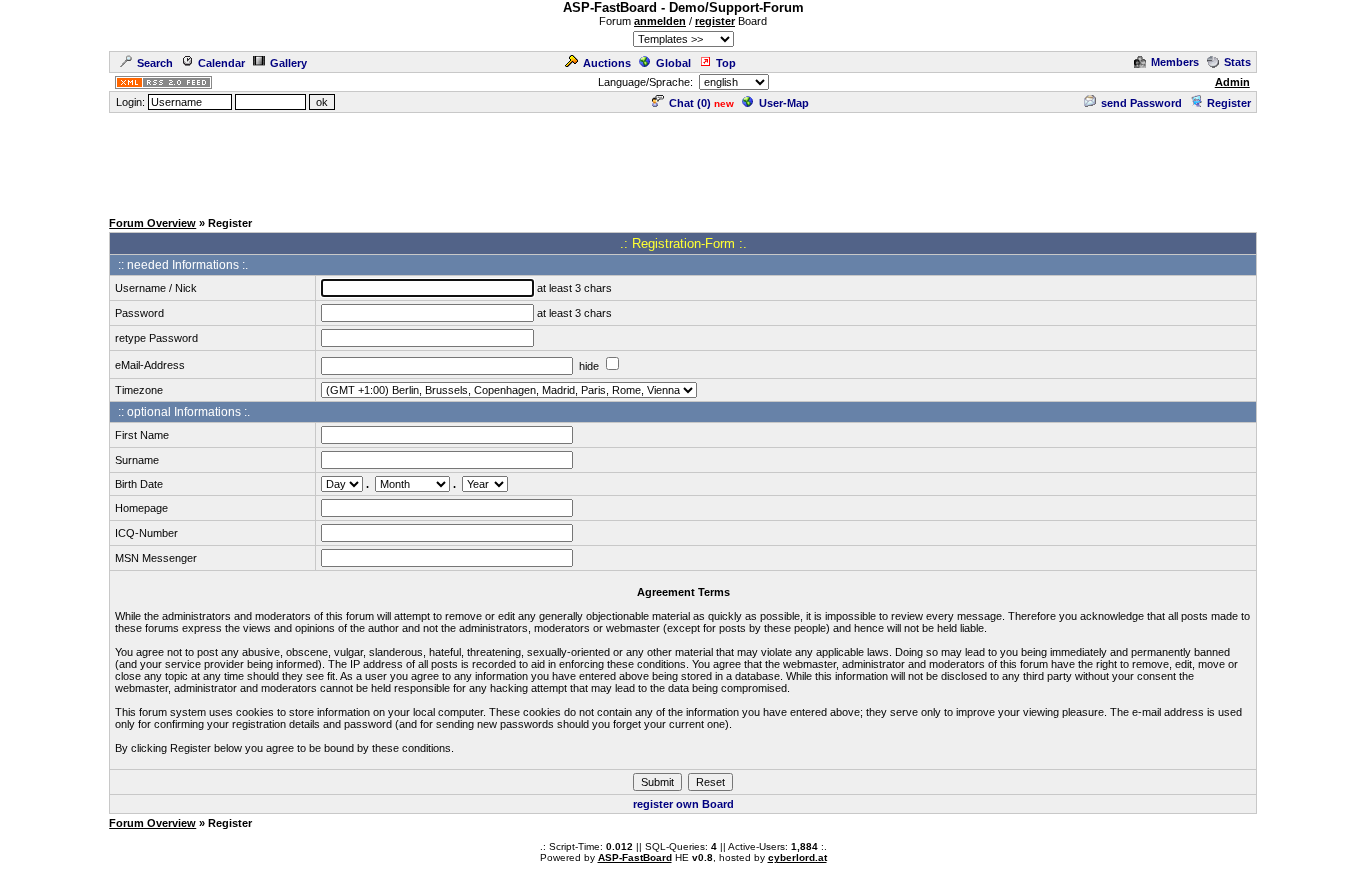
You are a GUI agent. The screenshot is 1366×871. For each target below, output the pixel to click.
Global (673, 63)
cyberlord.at (797, 857)
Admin (1232, 82)
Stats (1237, 62)
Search (155, 63)
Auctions (607, 63)
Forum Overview (152, 223)
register (715, 21)
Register (1229, 103)
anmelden (660, 21)
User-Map (784, 103)
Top (726, 63)
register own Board (683, 804)
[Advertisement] (683, 160)
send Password (1141, 103)
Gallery (288, 63)
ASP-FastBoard (635, 857)
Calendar (221, 63)
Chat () (690, 103)
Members (1175, 62)
